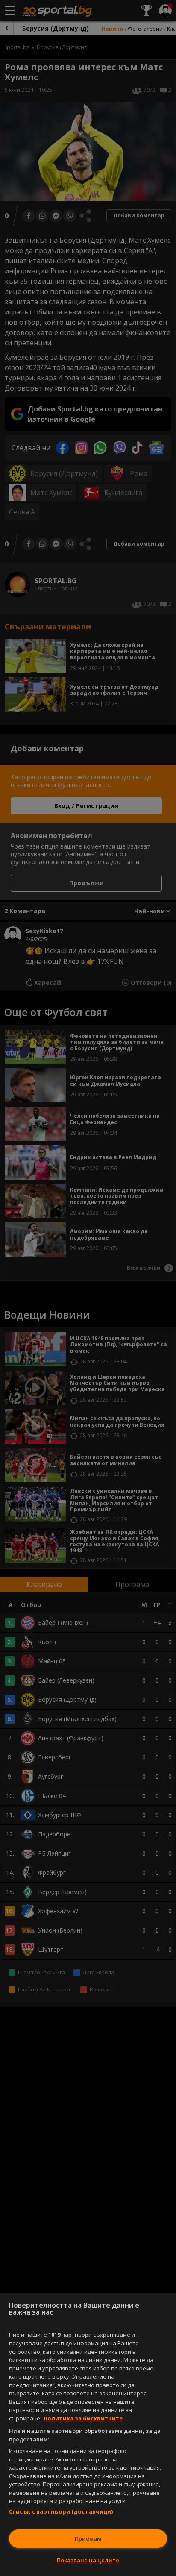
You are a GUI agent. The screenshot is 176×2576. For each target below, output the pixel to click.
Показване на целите (88, 2560)
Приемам (88, 2538)
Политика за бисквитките (83, 2418)
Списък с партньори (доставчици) (61, 2511)
